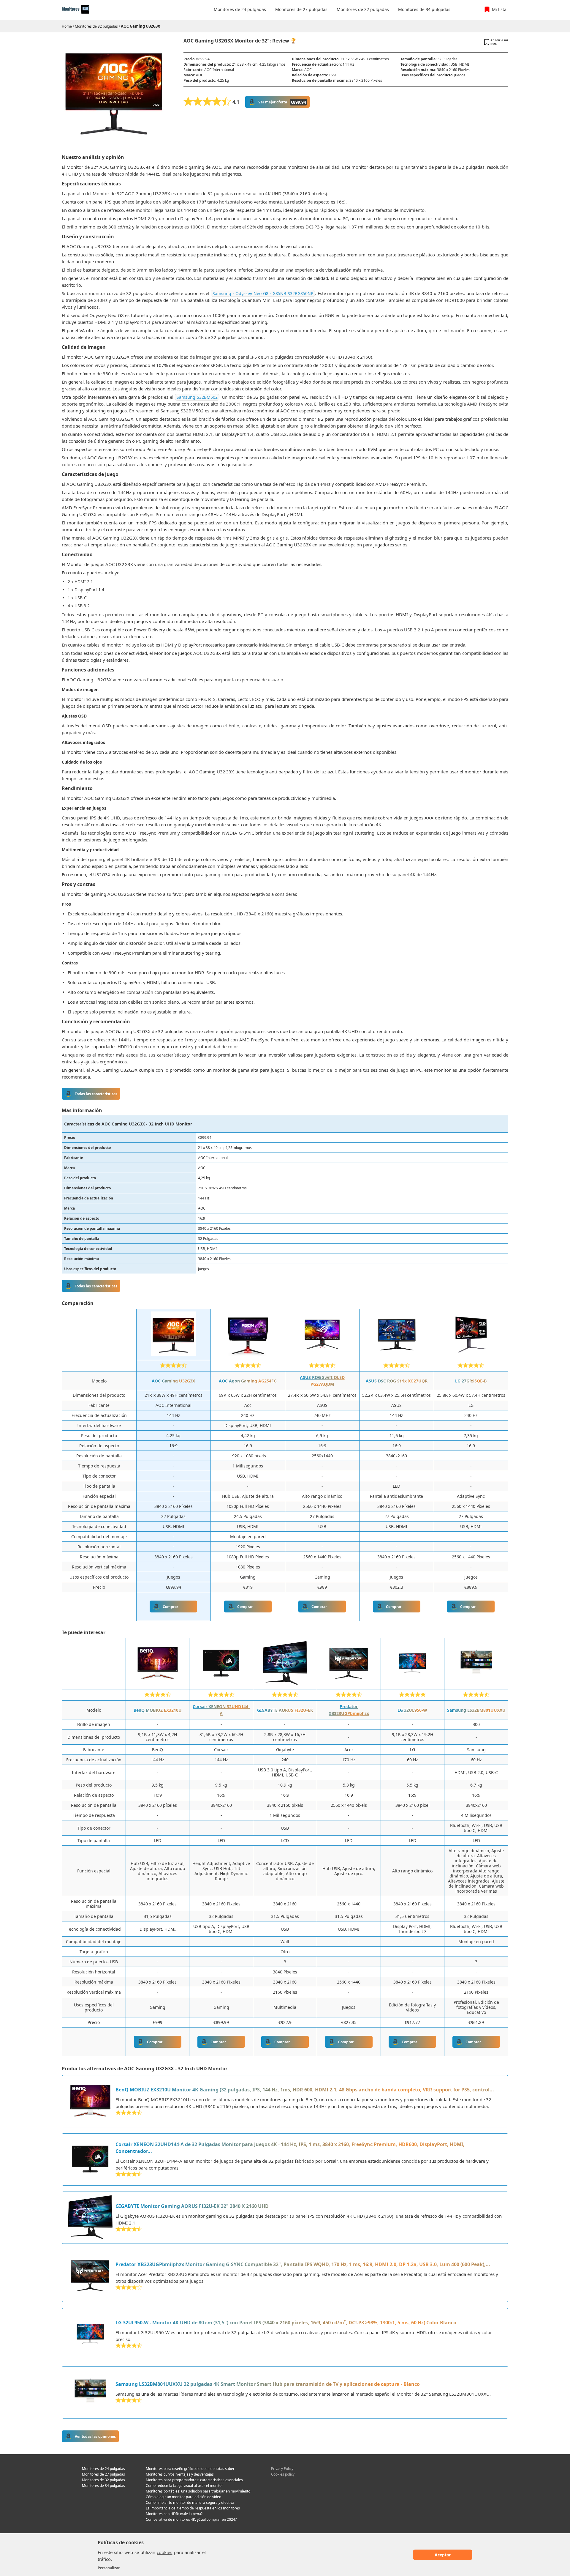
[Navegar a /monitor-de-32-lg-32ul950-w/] (90, 2334)
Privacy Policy (282, 2469)
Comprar (170, 1607)
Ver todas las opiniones (95, 2437)
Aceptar (443, 2555)
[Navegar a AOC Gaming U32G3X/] (173, 1354)
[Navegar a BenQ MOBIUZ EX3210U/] (158, 1683)
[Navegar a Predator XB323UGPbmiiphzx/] (349, 1683)
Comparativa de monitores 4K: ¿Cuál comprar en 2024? (191, 2519)
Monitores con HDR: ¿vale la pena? (174, 2514)
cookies (164, 2552)
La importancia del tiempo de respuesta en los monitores (193, 2508)
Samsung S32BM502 (197, 397)
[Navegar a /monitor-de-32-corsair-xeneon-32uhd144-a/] (90, 2159)
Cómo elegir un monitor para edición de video (183, 2497)
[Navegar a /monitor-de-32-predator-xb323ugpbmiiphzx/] (90, 2276)
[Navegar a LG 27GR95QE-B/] (471, 1354)
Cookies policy (283, 2474)
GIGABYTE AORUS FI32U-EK (285, 1710)
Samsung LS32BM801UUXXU (476, 1710)
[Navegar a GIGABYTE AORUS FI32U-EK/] (285, 1683)
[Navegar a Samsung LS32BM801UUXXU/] (476, 1683)
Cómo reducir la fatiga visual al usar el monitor (184, 2486)
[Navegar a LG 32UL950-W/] (412, 1683)
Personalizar (109, 2568)
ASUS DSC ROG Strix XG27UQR (397, 1381)
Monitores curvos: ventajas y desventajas (180, 2474)
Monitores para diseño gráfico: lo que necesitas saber (190, 2469)
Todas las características (96, 1094)
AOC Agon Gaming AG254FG (248, 1381)
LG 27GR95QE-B (471, 1381)
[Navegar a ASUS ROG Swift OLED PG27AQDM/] (322, 1354)
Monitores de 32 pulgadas (96, 26)
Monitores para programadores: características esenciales (194, 2480)
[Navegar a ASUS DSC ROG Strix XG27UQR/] (397, 1354)
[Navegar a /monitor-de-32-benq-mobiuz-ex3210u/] (90, 2101)
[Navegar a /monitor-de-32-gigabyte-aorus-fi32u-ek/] (90, 2218)
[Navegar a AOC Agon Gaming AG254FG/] (248, 1354)
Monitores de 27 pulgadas (103, 2474)
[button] (496, 42)
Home (67, 26)
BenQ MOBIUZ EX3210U (158, 1710)
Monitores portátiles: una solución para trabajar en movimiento (198, 2491)
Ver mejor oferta (282, 102)
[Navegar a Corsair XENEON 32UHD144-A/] (221, 1683)
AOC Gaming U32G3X (141, 26)
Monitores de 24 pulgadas (103, 2469)
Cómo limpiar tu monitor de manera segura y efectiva (190, 2502)
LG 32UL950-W (412, 1710)
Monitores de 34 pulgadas (103, 2486)
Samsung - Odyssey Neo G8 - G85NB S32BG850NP (263, 293)
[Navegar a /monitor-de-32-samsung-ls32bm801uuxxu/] (90, 2392)
